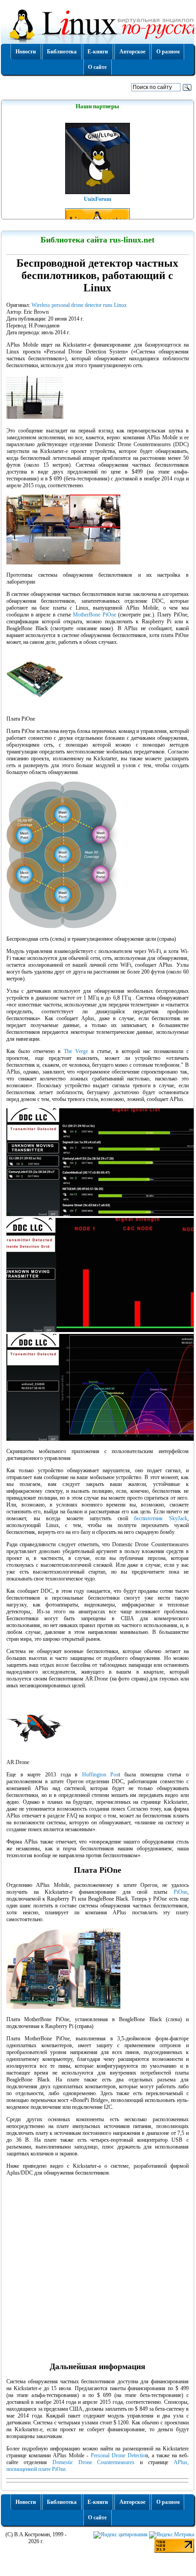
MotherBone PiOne (94, 615)
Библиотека (62, 52)
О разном (168, 52)
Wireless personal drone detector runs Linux (79, 305)
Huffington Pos (101, 1775)
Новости (26, 52)
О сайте (97, 67)
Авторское (132, 52)
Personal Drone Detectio (118, 2455)
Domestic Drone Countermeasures (94, 2462)
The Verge (76, 1051)
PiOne (181, 1892)
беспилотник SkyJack (161, 1518)
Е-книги (98, 52)
